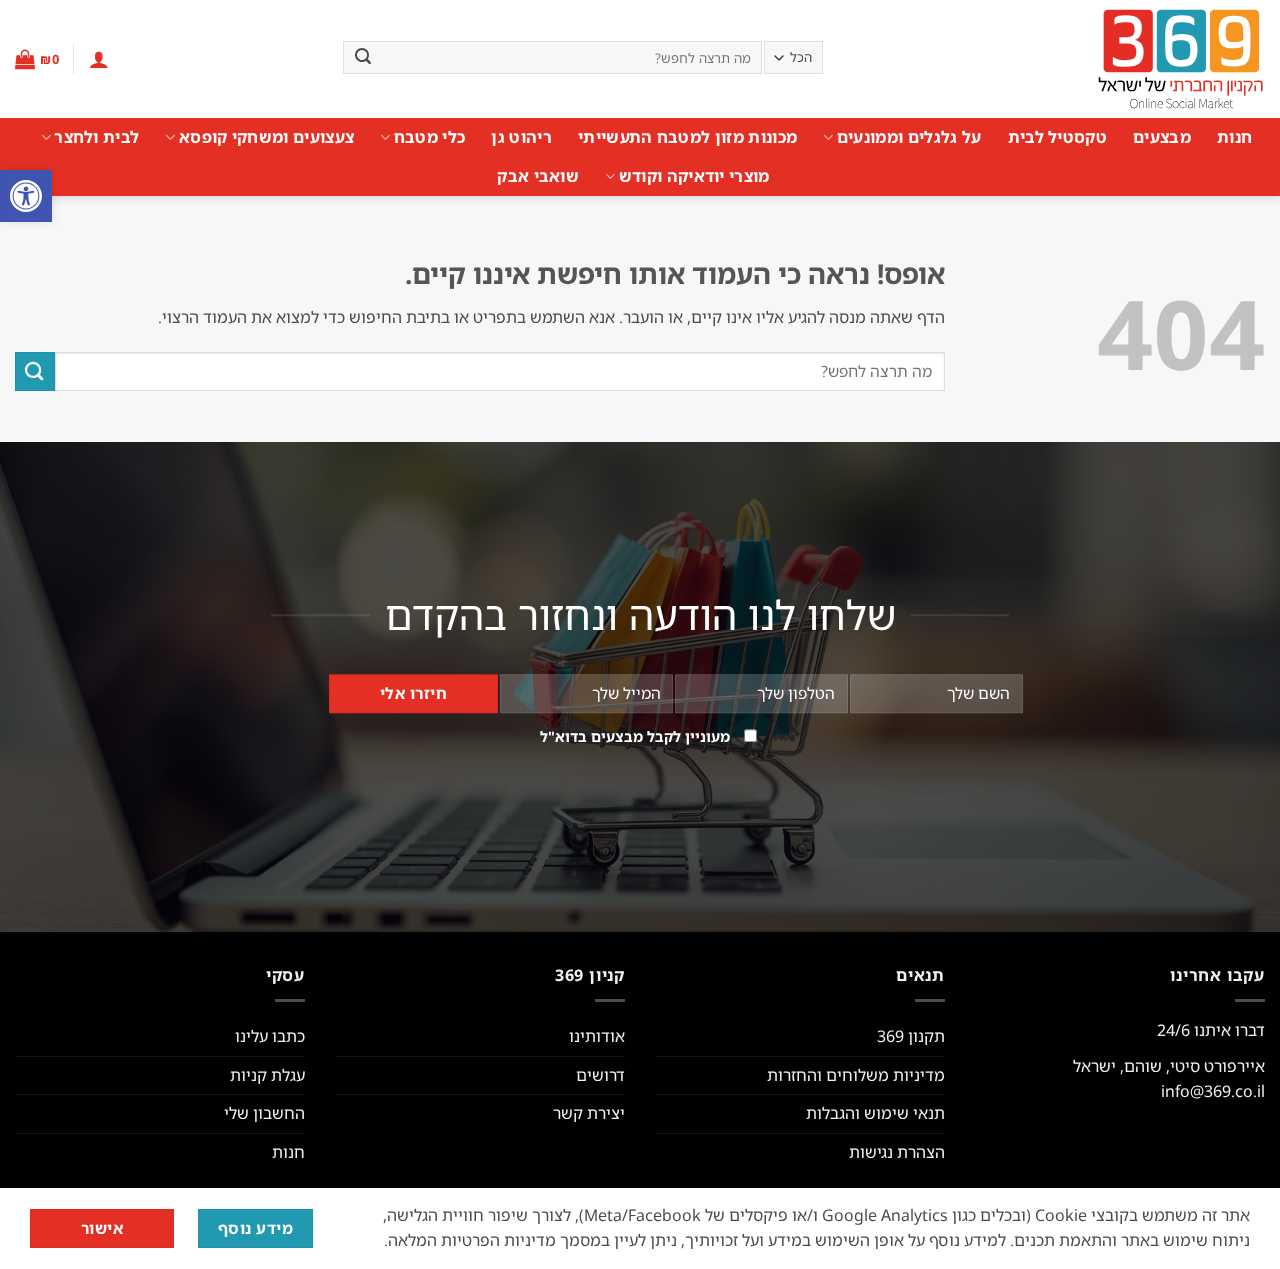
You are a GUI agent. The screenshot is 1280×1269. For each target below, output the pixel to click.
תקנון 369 (911, 1036)
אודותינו (597, 1036)
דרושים (600, 1075)
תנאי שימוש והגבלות (875, 1113)
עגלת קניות (267, 1075)
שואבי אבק (538, 176)
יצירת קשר (589, 1113)
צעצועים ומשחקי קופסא (266, 137)
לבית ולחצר (96, 137)
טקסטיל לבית (1058, 137)
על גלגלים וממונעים (909, 137)
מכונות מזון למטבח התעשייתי (687, 137)
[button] (26, 196)
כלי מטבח (429, 137)
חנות (1234, 137)
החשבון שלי (264, 1113)
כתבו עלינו (270, 1036)
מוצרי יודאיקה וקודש (694, 176)
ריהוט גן (521, 137)
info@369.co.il (1213, 1091)
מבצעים (1162, 137)
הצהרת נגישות (897, 1152)
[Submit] (363, 58)
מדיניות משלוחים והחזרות (856, 1075)
